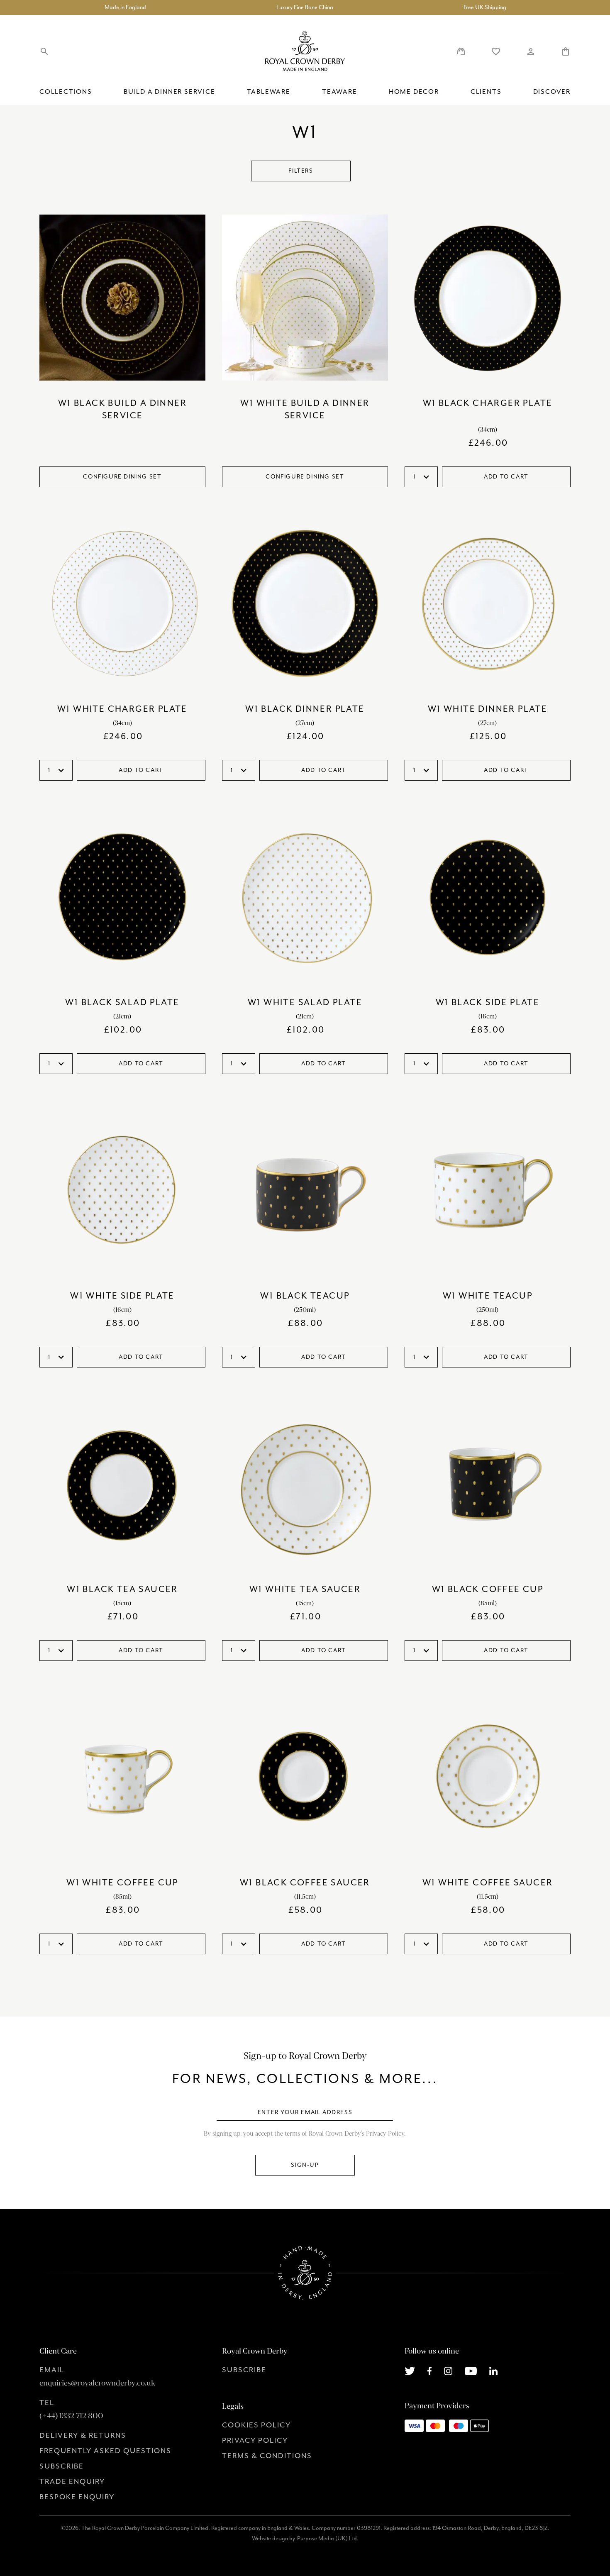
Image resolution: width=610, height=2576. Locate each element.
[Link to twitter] (410, 2370)
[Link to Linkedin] (493, 2370)
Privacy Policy (255, 2441)
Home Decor (414, 92)
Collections (66, 92)
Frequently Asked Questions (105, 2451)
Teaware (340, 92)
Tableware (269, 92)
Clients (486, 92)
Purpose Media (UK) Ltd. (328, 2539)
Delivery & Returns (83, 2436)
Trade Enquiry (72, 2482)
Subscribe (62, 2466)
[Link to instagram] (448, 2370)
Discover (552, 92)
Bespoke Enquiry (77, 2497)
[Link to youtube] (471, 2370)
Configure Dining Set (122, 477)
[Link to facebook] (430, 2370)
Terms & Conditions (267, 2456)
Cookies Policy (256, 2425)
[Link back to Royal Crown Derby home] (305, 51)
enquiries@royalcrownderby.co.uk (97, 2383)
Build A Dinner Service (170, 92)
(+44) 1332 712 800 (71, 2416)
